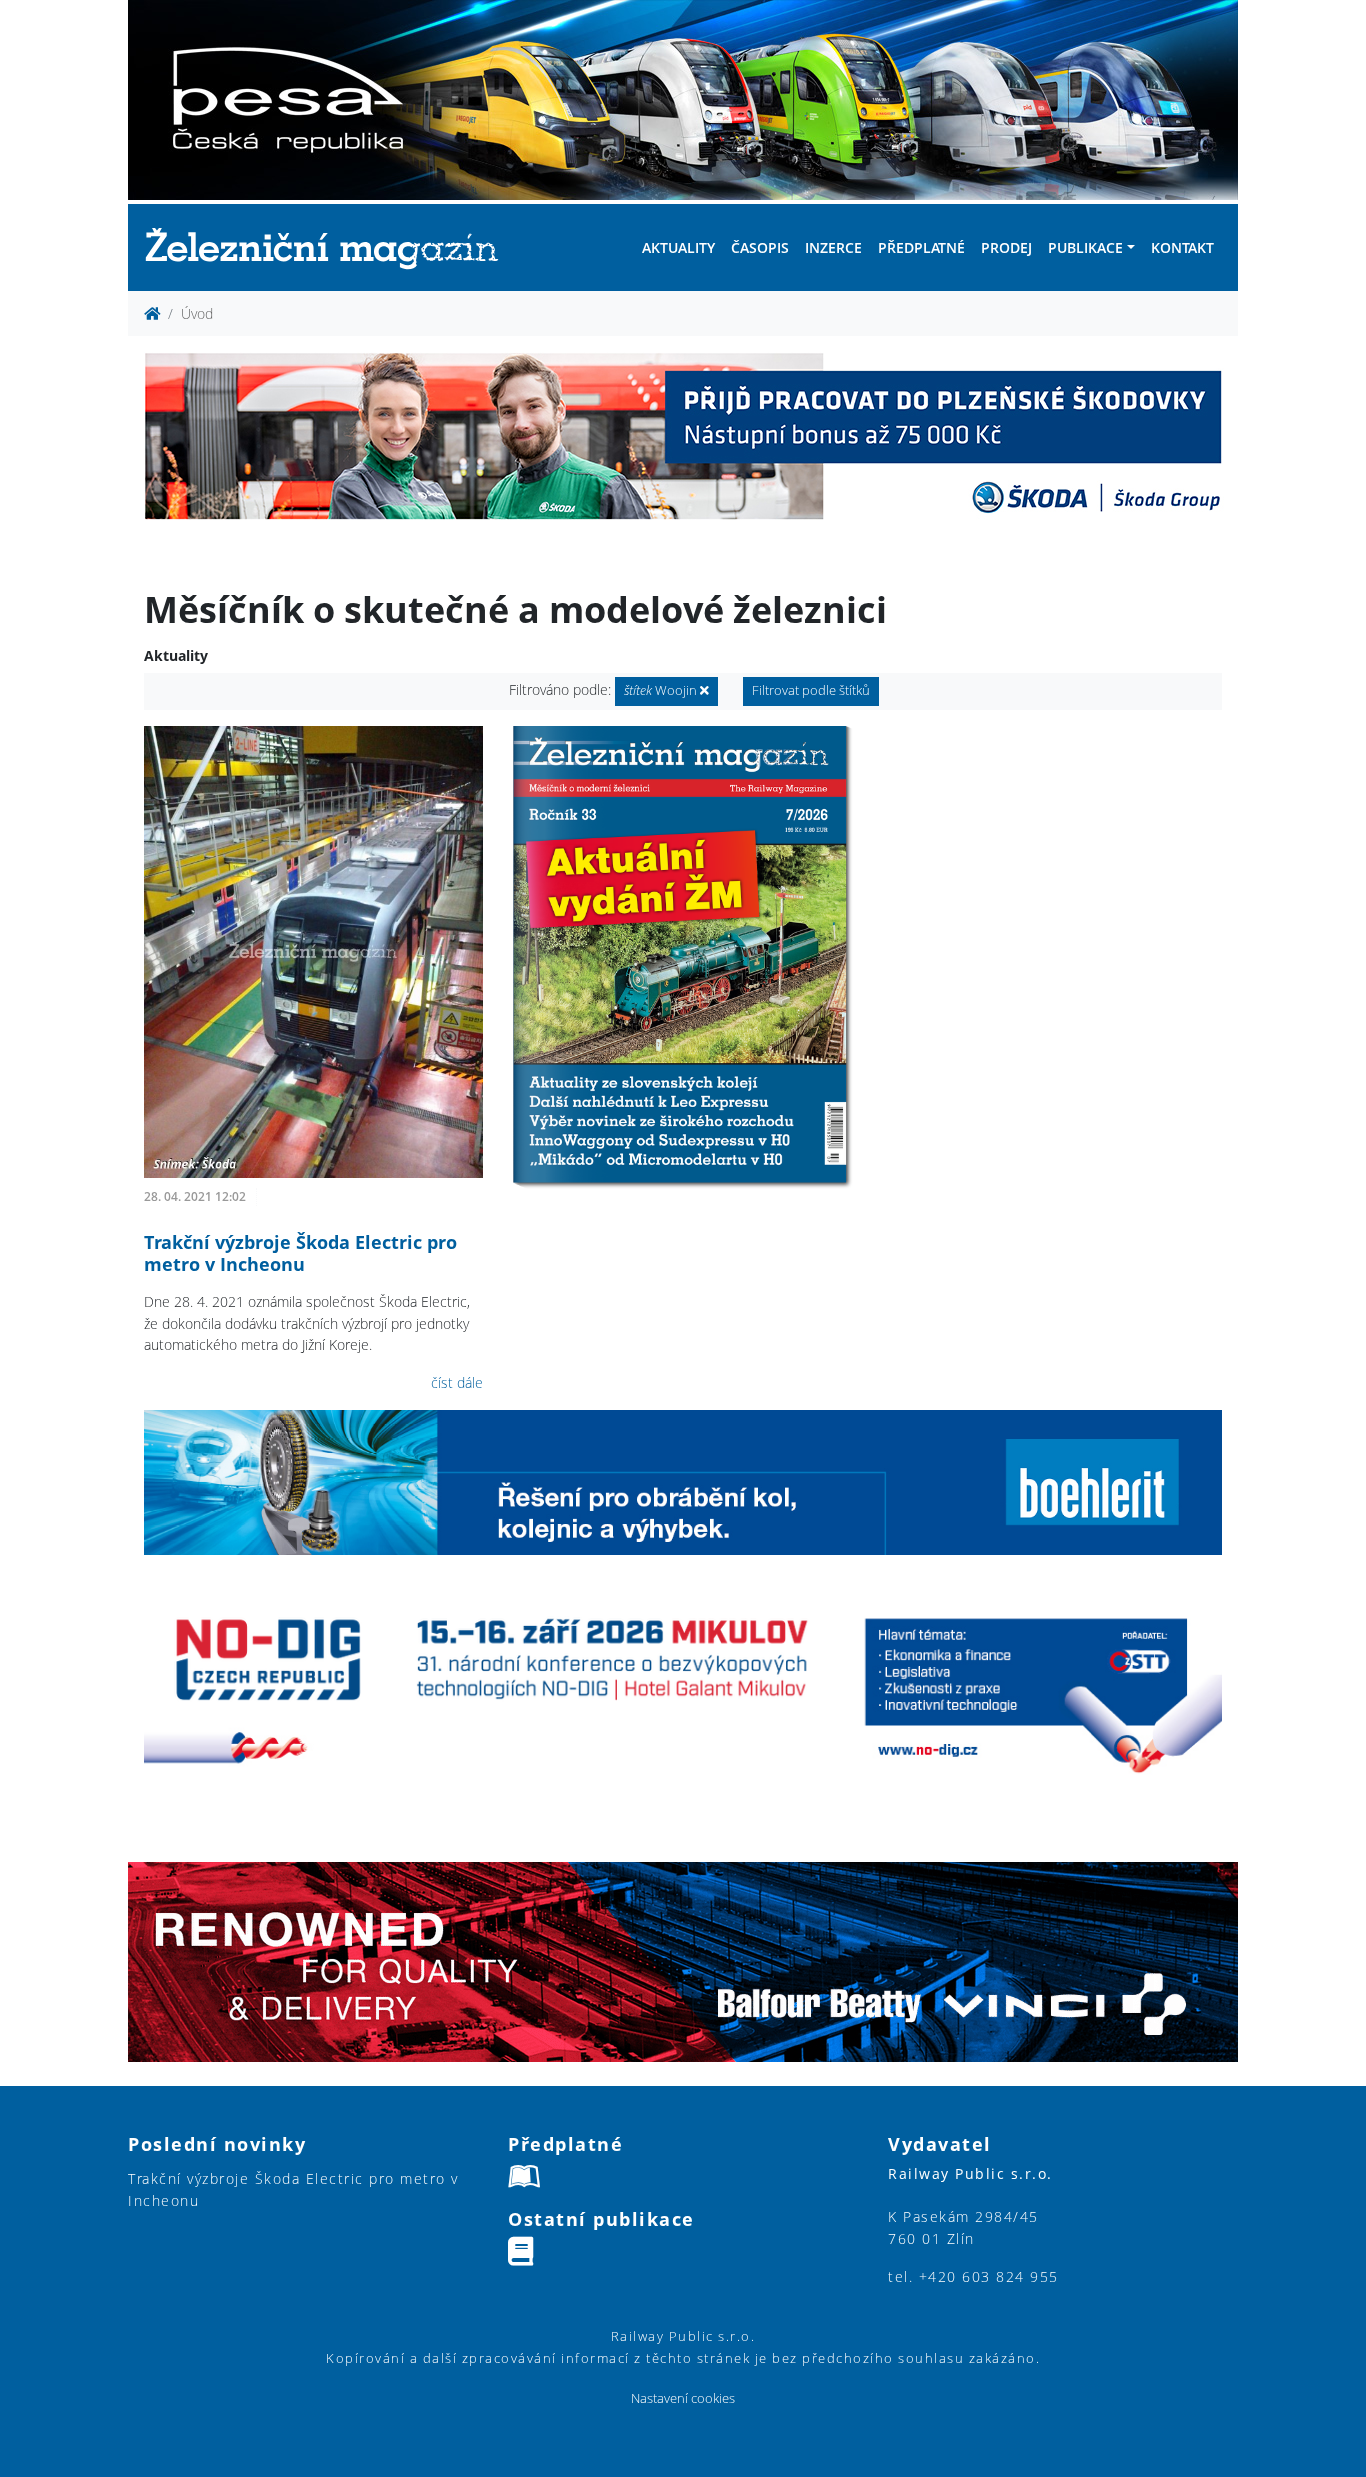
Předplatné (921, 247)
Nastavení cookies (683, 2398)
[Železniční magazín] (330, 247)
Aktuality (678, 247)
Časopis (760, 247)
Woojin (662, 690)
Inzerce (833, 247)
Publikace (1085, 247)
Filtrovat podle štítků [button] (811, 690)
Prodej (1006, 247)
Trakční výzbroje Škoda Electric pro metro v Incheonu (300, 1253)
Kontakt (1182, 247)
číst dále (457, 1382)
